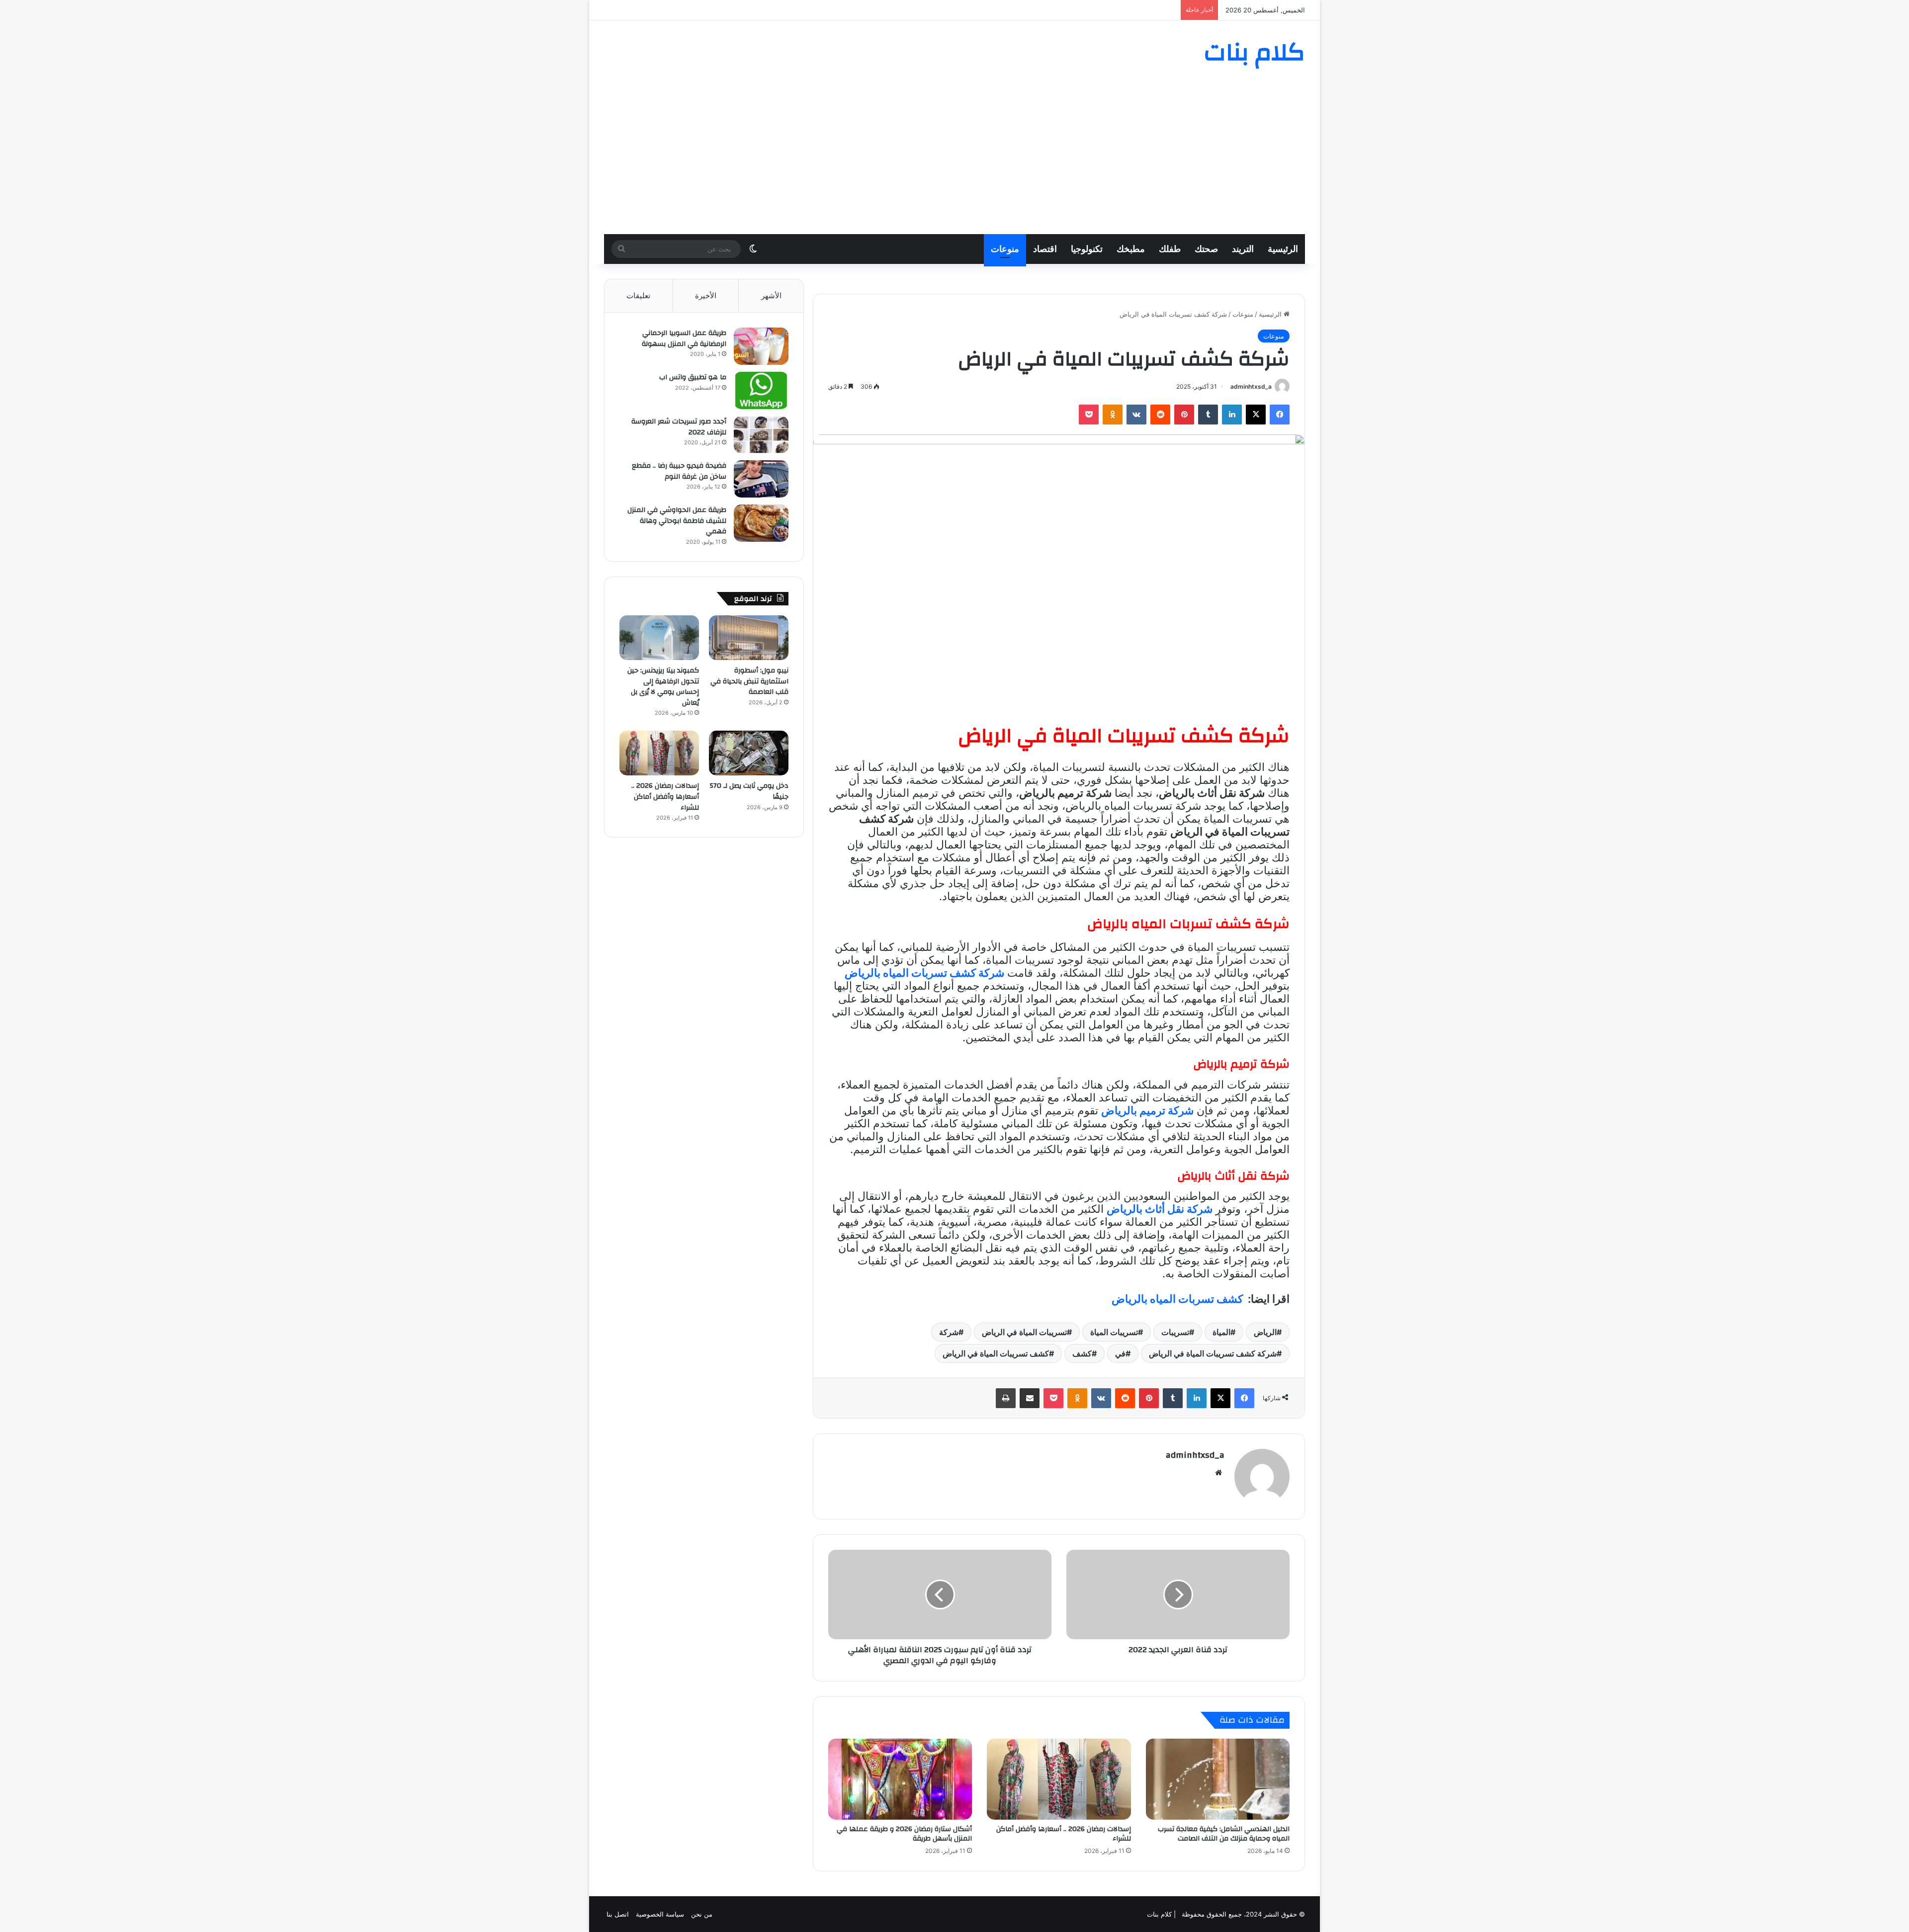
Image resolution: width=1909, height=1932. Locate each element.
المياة (1221, 1332)
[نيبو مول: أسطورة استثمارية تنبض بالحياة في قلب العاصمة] (749, 638)
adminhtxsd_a (1251, 386)
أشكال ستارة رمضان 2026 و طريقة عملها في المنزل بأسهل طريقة (904, 1834)
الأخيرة (706, 295)
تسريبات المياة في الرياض (1024, 1332)
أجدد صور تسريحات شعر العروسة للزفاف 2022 (679, 427)
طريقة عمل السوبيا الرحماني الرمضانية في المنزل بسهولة (684, 338)
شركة (949, 1332)
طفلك (1170, 249)
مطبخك (1131, 249)
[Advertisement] (954, 160)
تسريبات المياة (1114, 1332)
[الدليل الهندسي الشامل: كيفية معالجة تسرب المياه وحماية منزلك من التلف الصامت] (1218, 1779)
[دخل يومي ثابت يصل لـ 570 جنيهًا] (749, 753)
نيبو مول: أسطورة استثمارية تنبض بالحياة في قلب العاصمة (749, 681)
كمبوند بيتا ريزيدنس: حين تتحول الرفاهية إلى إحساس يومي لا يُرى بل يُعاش (663, 687)
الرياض (1265, 1332)
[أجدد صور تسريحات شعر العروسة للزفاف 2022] (761, 435)
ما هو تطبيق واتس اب (693, 377)
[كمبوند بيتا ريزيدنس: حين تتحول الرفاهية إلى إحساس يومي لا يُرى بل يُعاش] (659, 638)
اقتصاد (1045, 249)
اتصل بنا (618, 1914)
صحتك (1206, 249)
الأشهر (771, 295)
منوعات (1005, 249)
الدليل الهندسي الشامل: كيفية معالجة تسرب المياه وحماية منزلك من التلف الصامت (1224, 1834)
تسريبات (1175, 1332)
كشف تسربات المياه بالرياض (1177, 1299)
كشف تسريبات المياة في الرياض (996, 1353)
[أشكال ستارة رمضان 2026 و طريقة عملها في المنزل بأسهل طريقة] (900, 1779)
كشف (1082, 1353)
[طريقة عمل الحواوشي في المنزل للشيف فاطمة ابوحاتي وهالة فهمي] (761, 523)
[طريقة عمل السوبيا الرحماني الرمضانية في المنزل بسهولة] (761, 346)
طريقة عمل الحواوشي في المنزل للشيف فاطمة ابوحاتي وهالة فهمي (677, 521)
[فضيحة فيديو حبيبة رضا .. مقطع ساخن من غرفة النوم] (761, 479)
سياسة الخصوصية (660, 1914)
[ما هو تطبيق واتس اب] (761, 390)
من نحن (702, 1914)
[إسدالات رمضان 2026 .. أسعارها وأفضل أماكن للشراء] (1059, 1779)
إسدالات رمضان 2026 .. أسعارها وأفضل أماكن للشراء (1064, 1834)
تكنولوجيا (1087, 249)
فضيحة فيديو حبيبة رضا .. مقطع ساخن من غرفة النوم (679, 471)
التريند (1243, 249)
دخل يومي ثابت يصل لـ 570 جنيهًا (749, 791)
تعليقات (638, 295)
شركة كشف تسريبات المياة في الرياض (1213, 1353)
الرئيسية (1283, 249)
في (1120, 1353)
